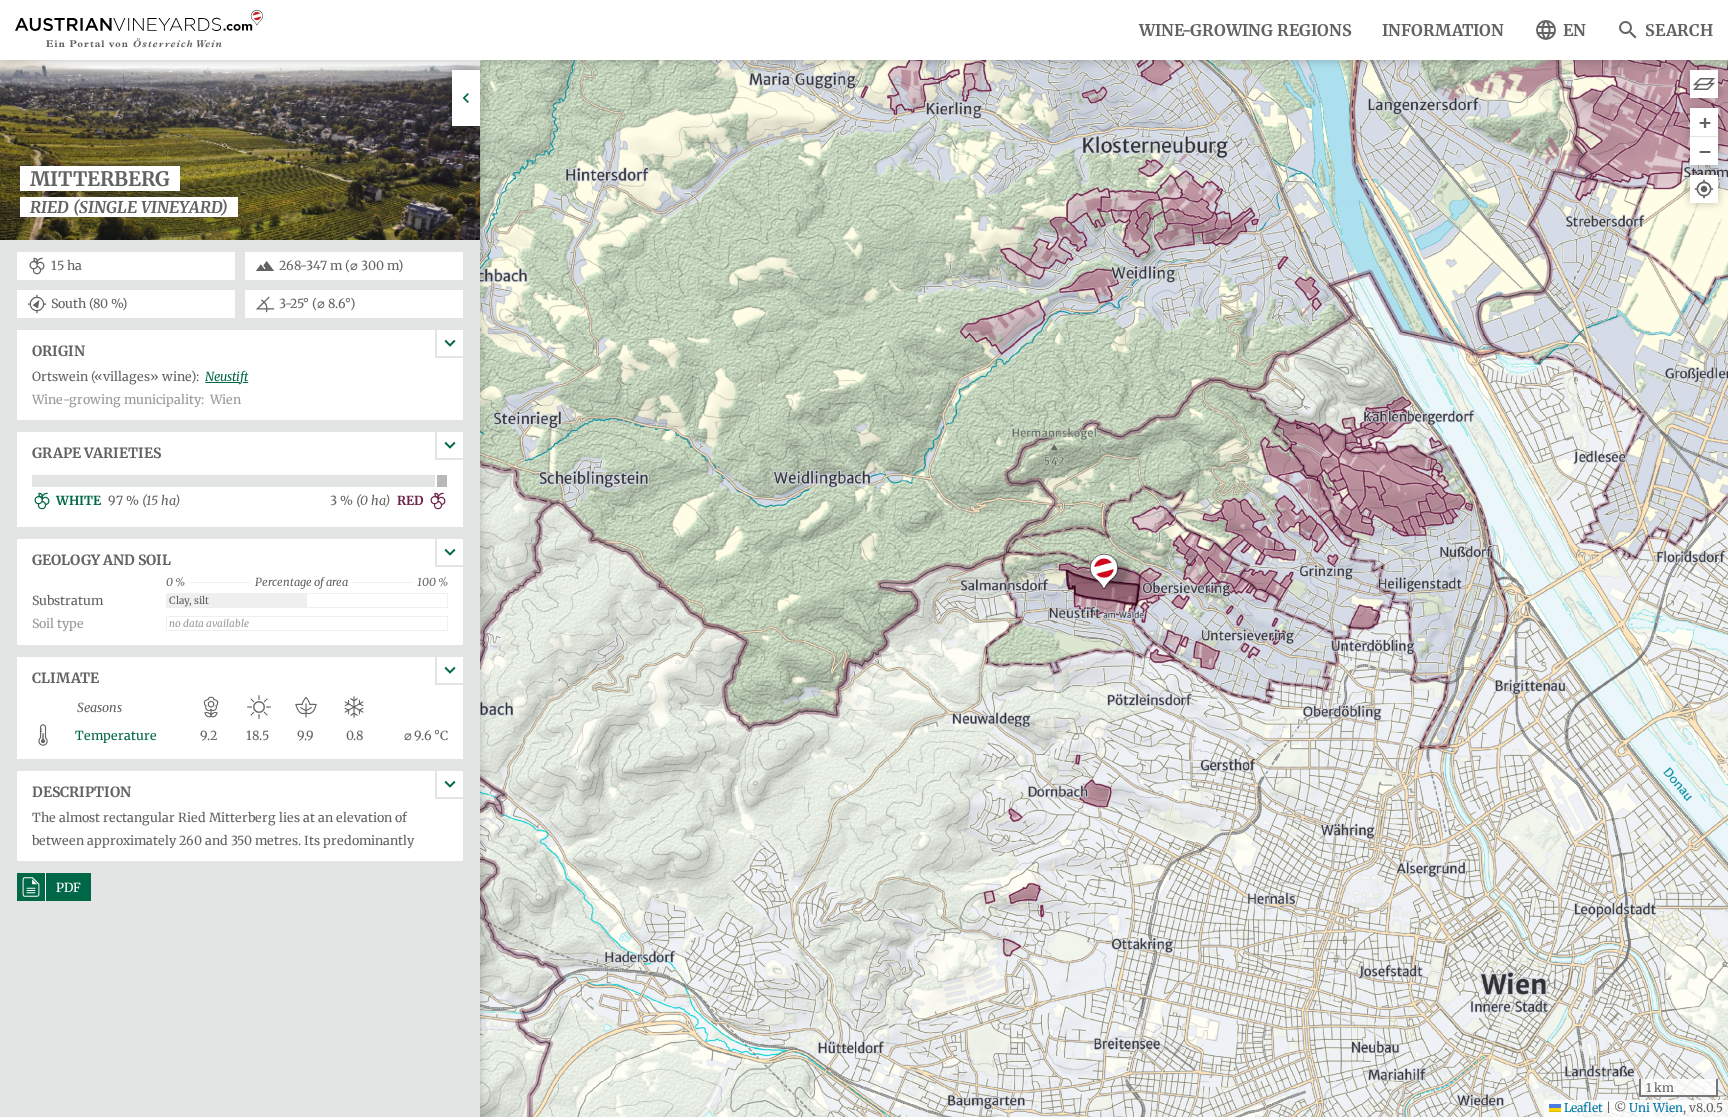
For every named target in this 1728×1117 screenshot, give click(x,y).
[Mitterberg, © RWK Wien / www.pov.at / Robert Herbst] (240, 238)
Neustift (226, 376)
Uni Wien (1656, 1107)
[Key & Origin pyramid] (1704, 84)
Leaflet (1582, 1107)
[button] (1104, 571)
